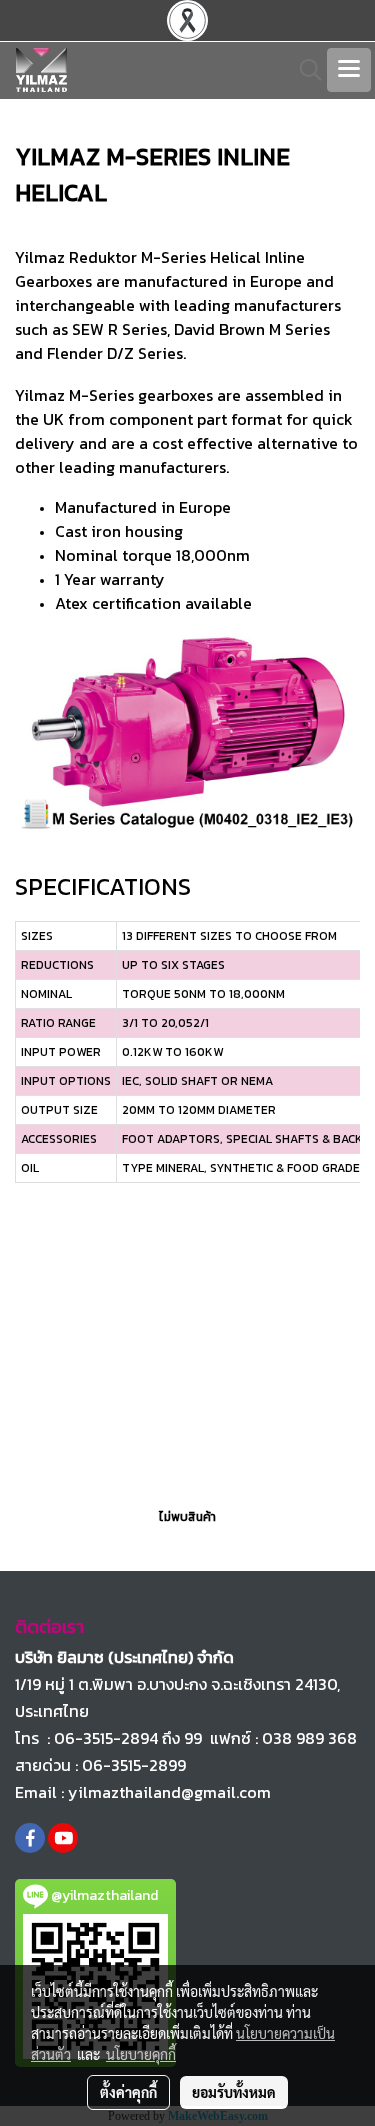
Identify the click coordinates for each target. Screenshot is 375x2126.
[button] (304, 70)
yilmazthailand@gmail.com (169, 1792)
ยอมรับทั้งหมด (234, 2092)
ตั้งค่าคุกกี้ (128, 2092)
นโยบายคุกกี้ (141, 2054)
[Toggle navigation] (349, 70)
